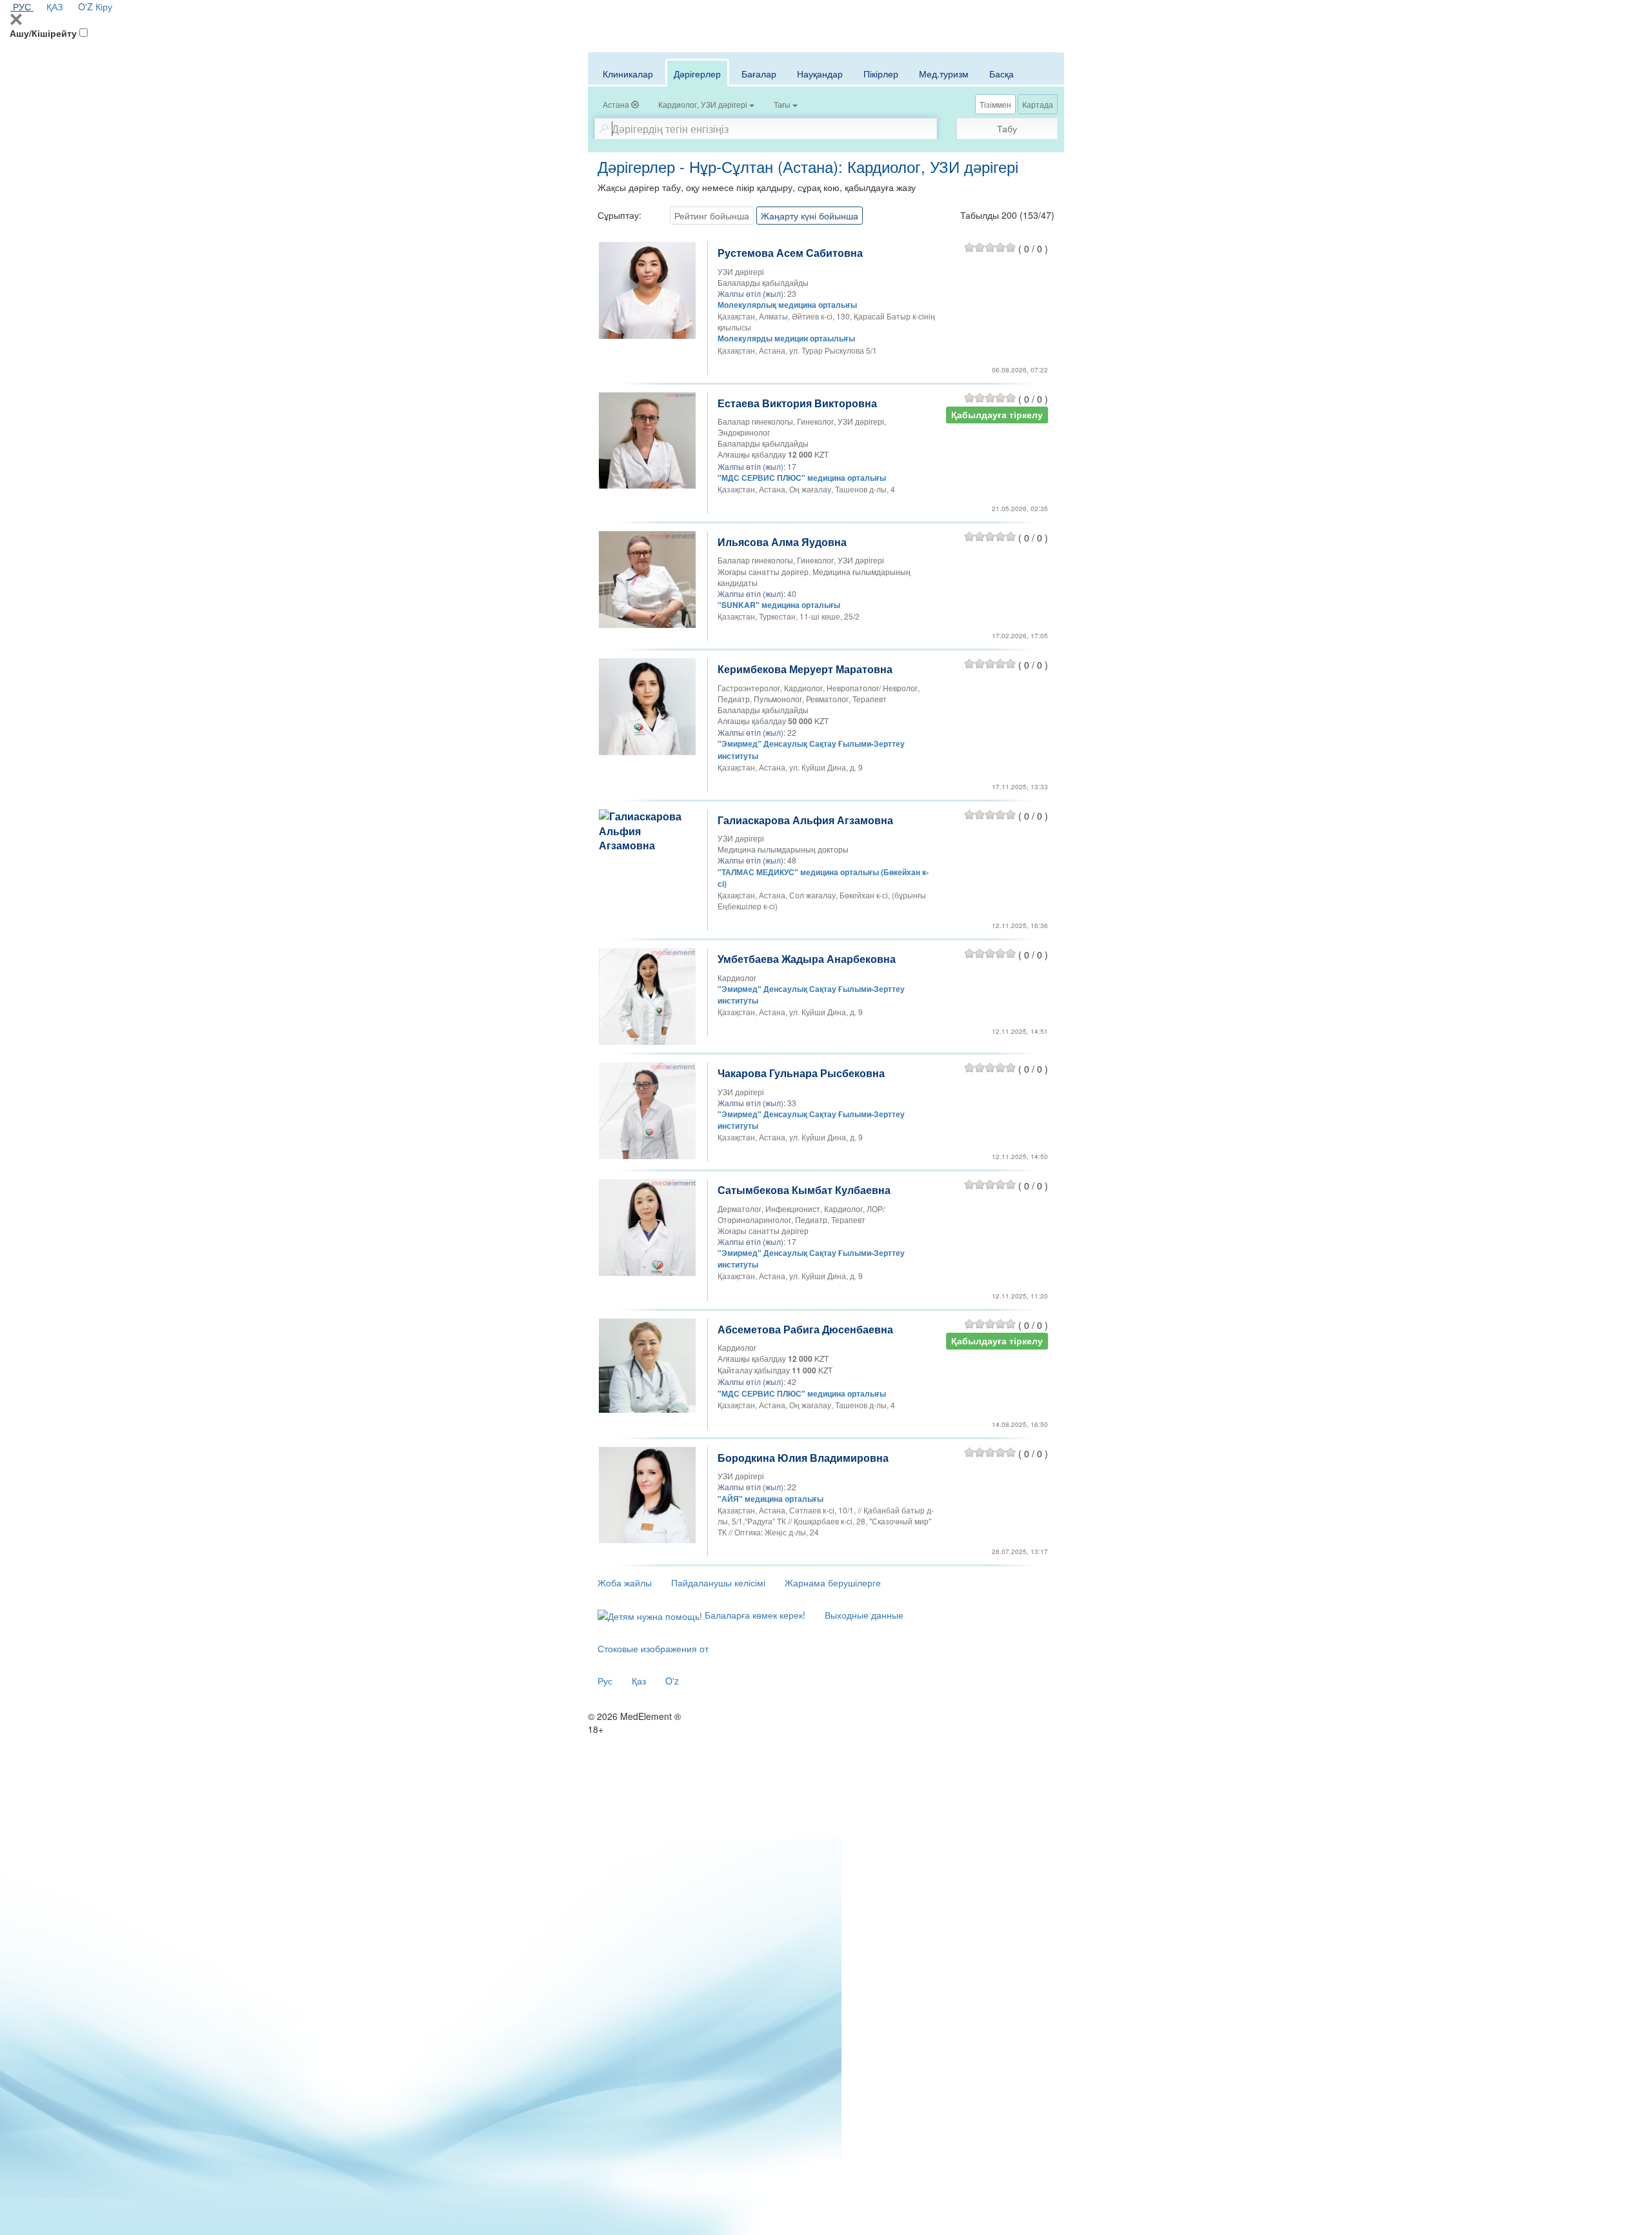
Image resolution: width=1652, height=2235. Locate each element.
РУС (22, 6)
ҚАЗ (55, 6)
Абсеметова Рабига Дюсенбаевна (805, 1329)
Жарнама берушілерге (833, 1583)
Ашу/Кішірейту (43, 33)
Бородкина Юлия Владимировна (803, 1458)
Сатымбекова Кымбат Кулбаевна (804, 1190)
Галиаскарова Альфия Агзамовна (805, 820)
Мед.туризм (944, 74)
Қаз (639, 1681)
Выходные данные (864, 1615)
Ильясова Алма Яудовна (782, 542)
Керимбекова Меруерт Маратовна (805, 669)
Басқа (1002, 74)
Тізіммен (995, 104)
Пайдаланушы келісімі (718, 1583)
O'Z (86, 6)
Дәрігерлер (697, 74)
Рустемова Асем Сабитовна (790, 253)
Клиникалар (628, 74)
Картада (1038, 104)
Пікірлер (881, 74)
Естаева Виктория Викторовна (797, 403)
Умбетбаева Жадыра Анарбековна (807, 959)
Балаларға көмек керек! (754, 1615)
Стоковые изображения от (653, 1648)
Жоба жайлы (625, 1583)
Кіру (104, 6)
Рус (605, 1681)
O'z (672, 1681)
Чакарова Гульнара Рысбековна (801, 1073)
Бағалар (759, 74)
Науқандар (820, 74)
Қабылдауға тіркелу (997, 415)
